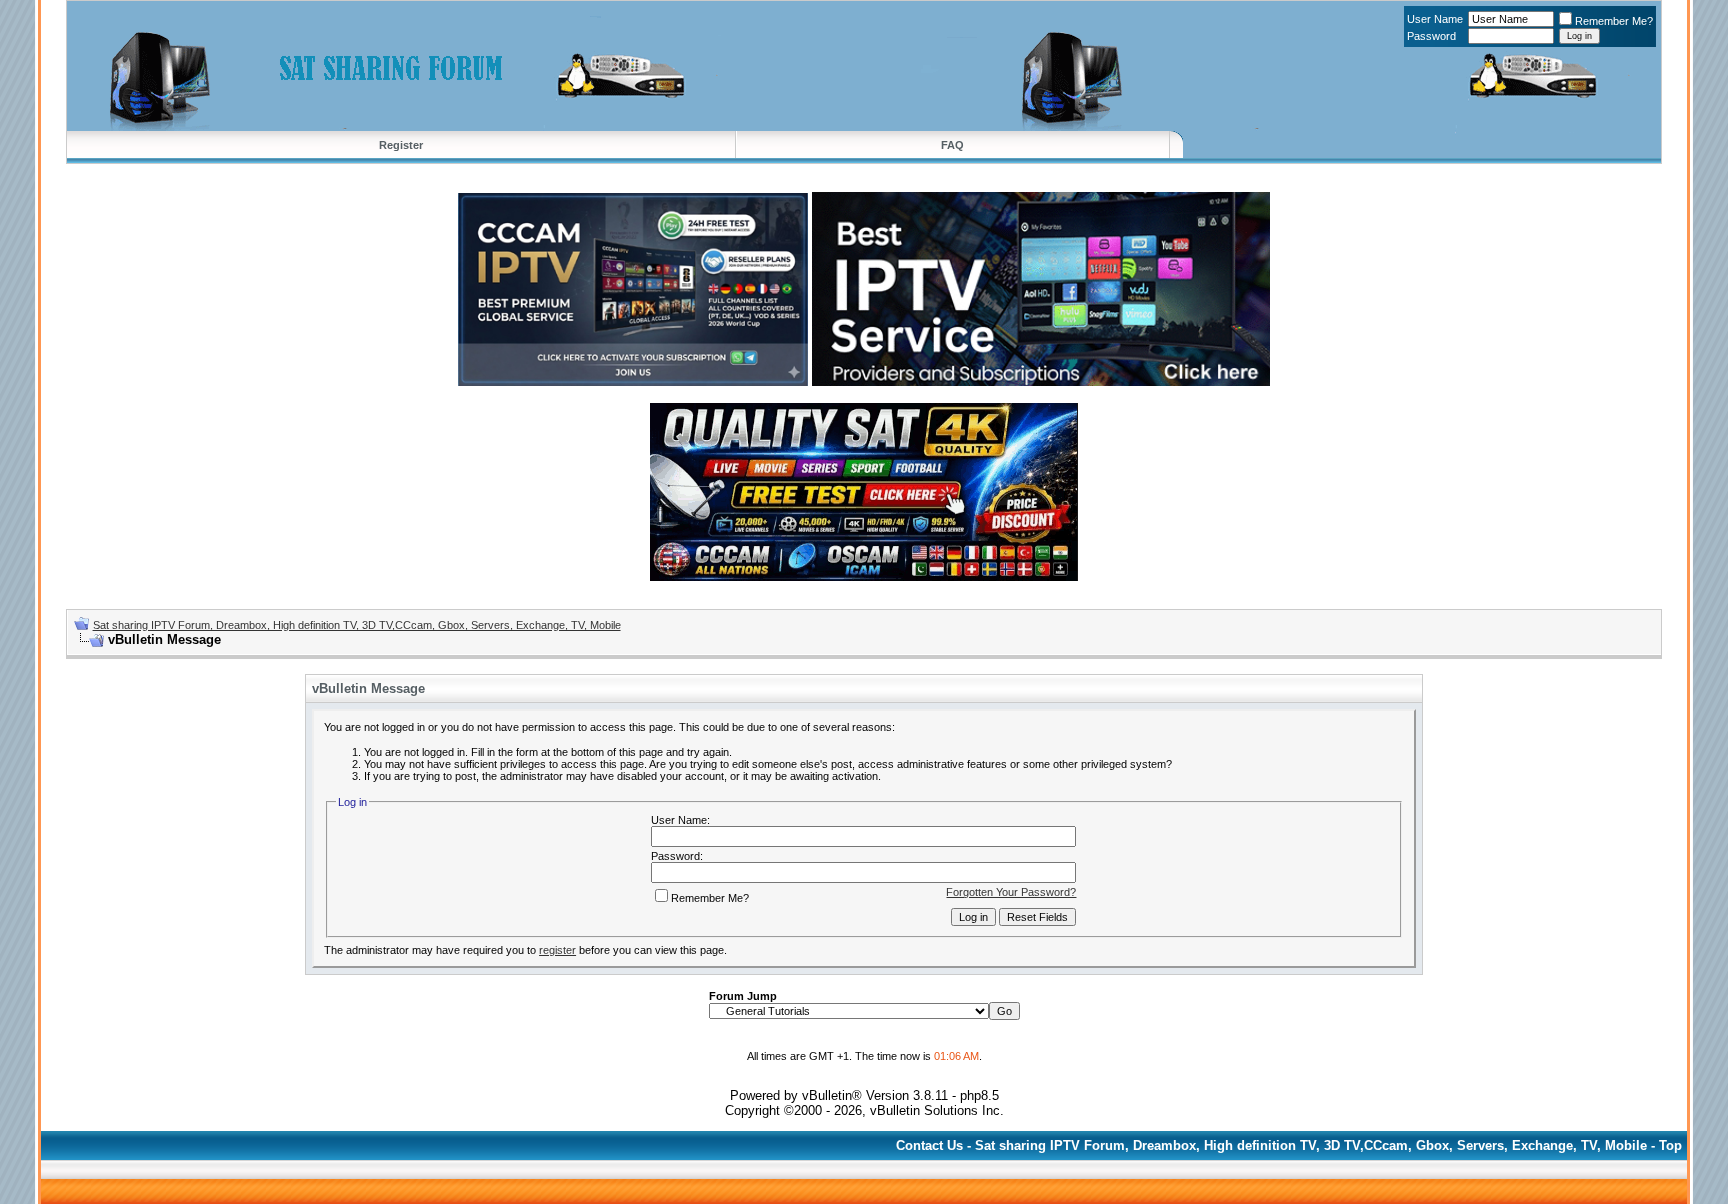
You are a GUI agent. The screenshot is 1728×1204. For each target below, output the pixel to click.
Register (401, 145)
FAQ (952, 145)
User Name (1435, 19)
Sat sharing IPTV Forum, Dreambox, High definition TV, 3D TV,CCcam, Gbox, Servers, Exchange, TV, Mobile (357, 625)
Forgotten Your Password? (1011, 892)
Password (1431, 36)
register (557, 950)
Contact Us (929, 1145)
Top (1670, 1145)
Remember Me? (1614, 21)
